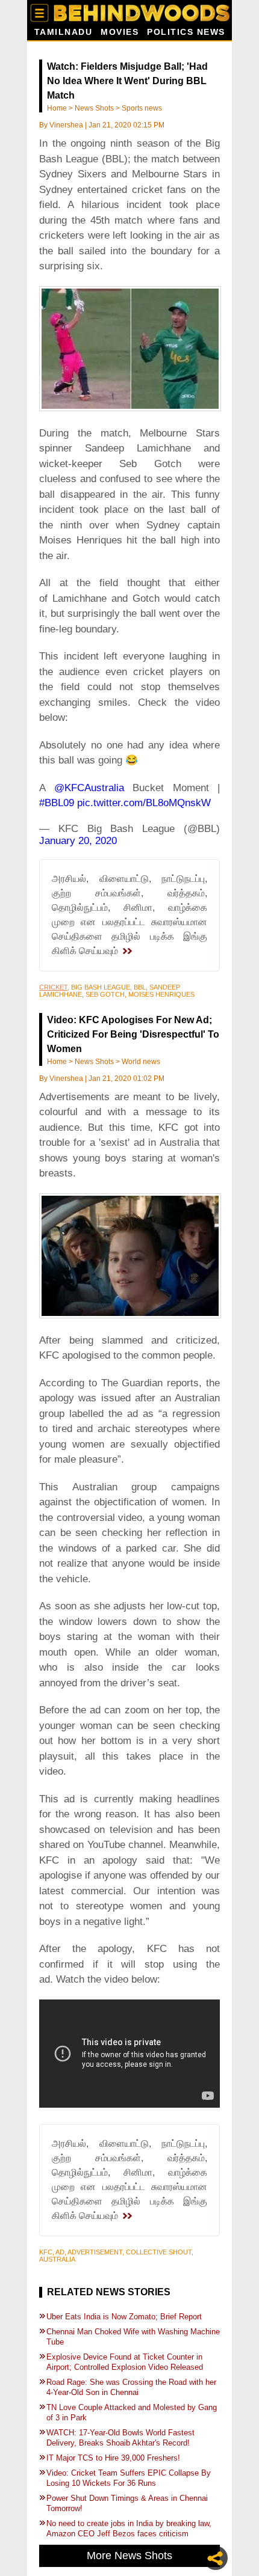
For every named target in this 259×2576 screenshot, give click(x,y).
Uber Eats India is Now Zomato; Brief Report (124, 2317)
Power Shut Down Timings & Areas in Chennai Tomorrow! (127, 2503)
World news (141, 1062)
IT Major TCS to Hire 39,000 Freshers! (113, 2458)
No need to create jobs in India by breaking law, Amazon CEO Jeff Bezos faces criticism (129, 2529)
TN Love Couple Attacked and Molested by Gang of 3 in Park (132, 2412)
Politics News (186, 32)
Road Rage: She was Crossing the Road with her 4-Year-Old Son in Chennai (131, 2387)
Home (57, 108)
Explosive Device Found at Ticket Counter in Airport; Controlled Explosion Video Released (125, 2362)
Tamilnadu (64, 32)
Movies (120, 32)
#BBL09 (57, 803)
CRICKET (53, 987)
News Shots (94, 108)
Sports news (142, 108)
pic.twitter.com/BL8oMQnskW (144, 803)
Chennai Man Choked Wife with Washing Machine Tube (133, 2337)
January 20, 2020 (78, 841)
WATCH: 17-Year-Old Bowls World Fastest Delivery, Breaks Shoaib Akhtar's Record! (120, 2438)
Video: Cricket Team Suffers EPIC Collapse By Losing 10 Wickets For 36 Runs (129, 2478)
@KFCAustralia (89, 788)
